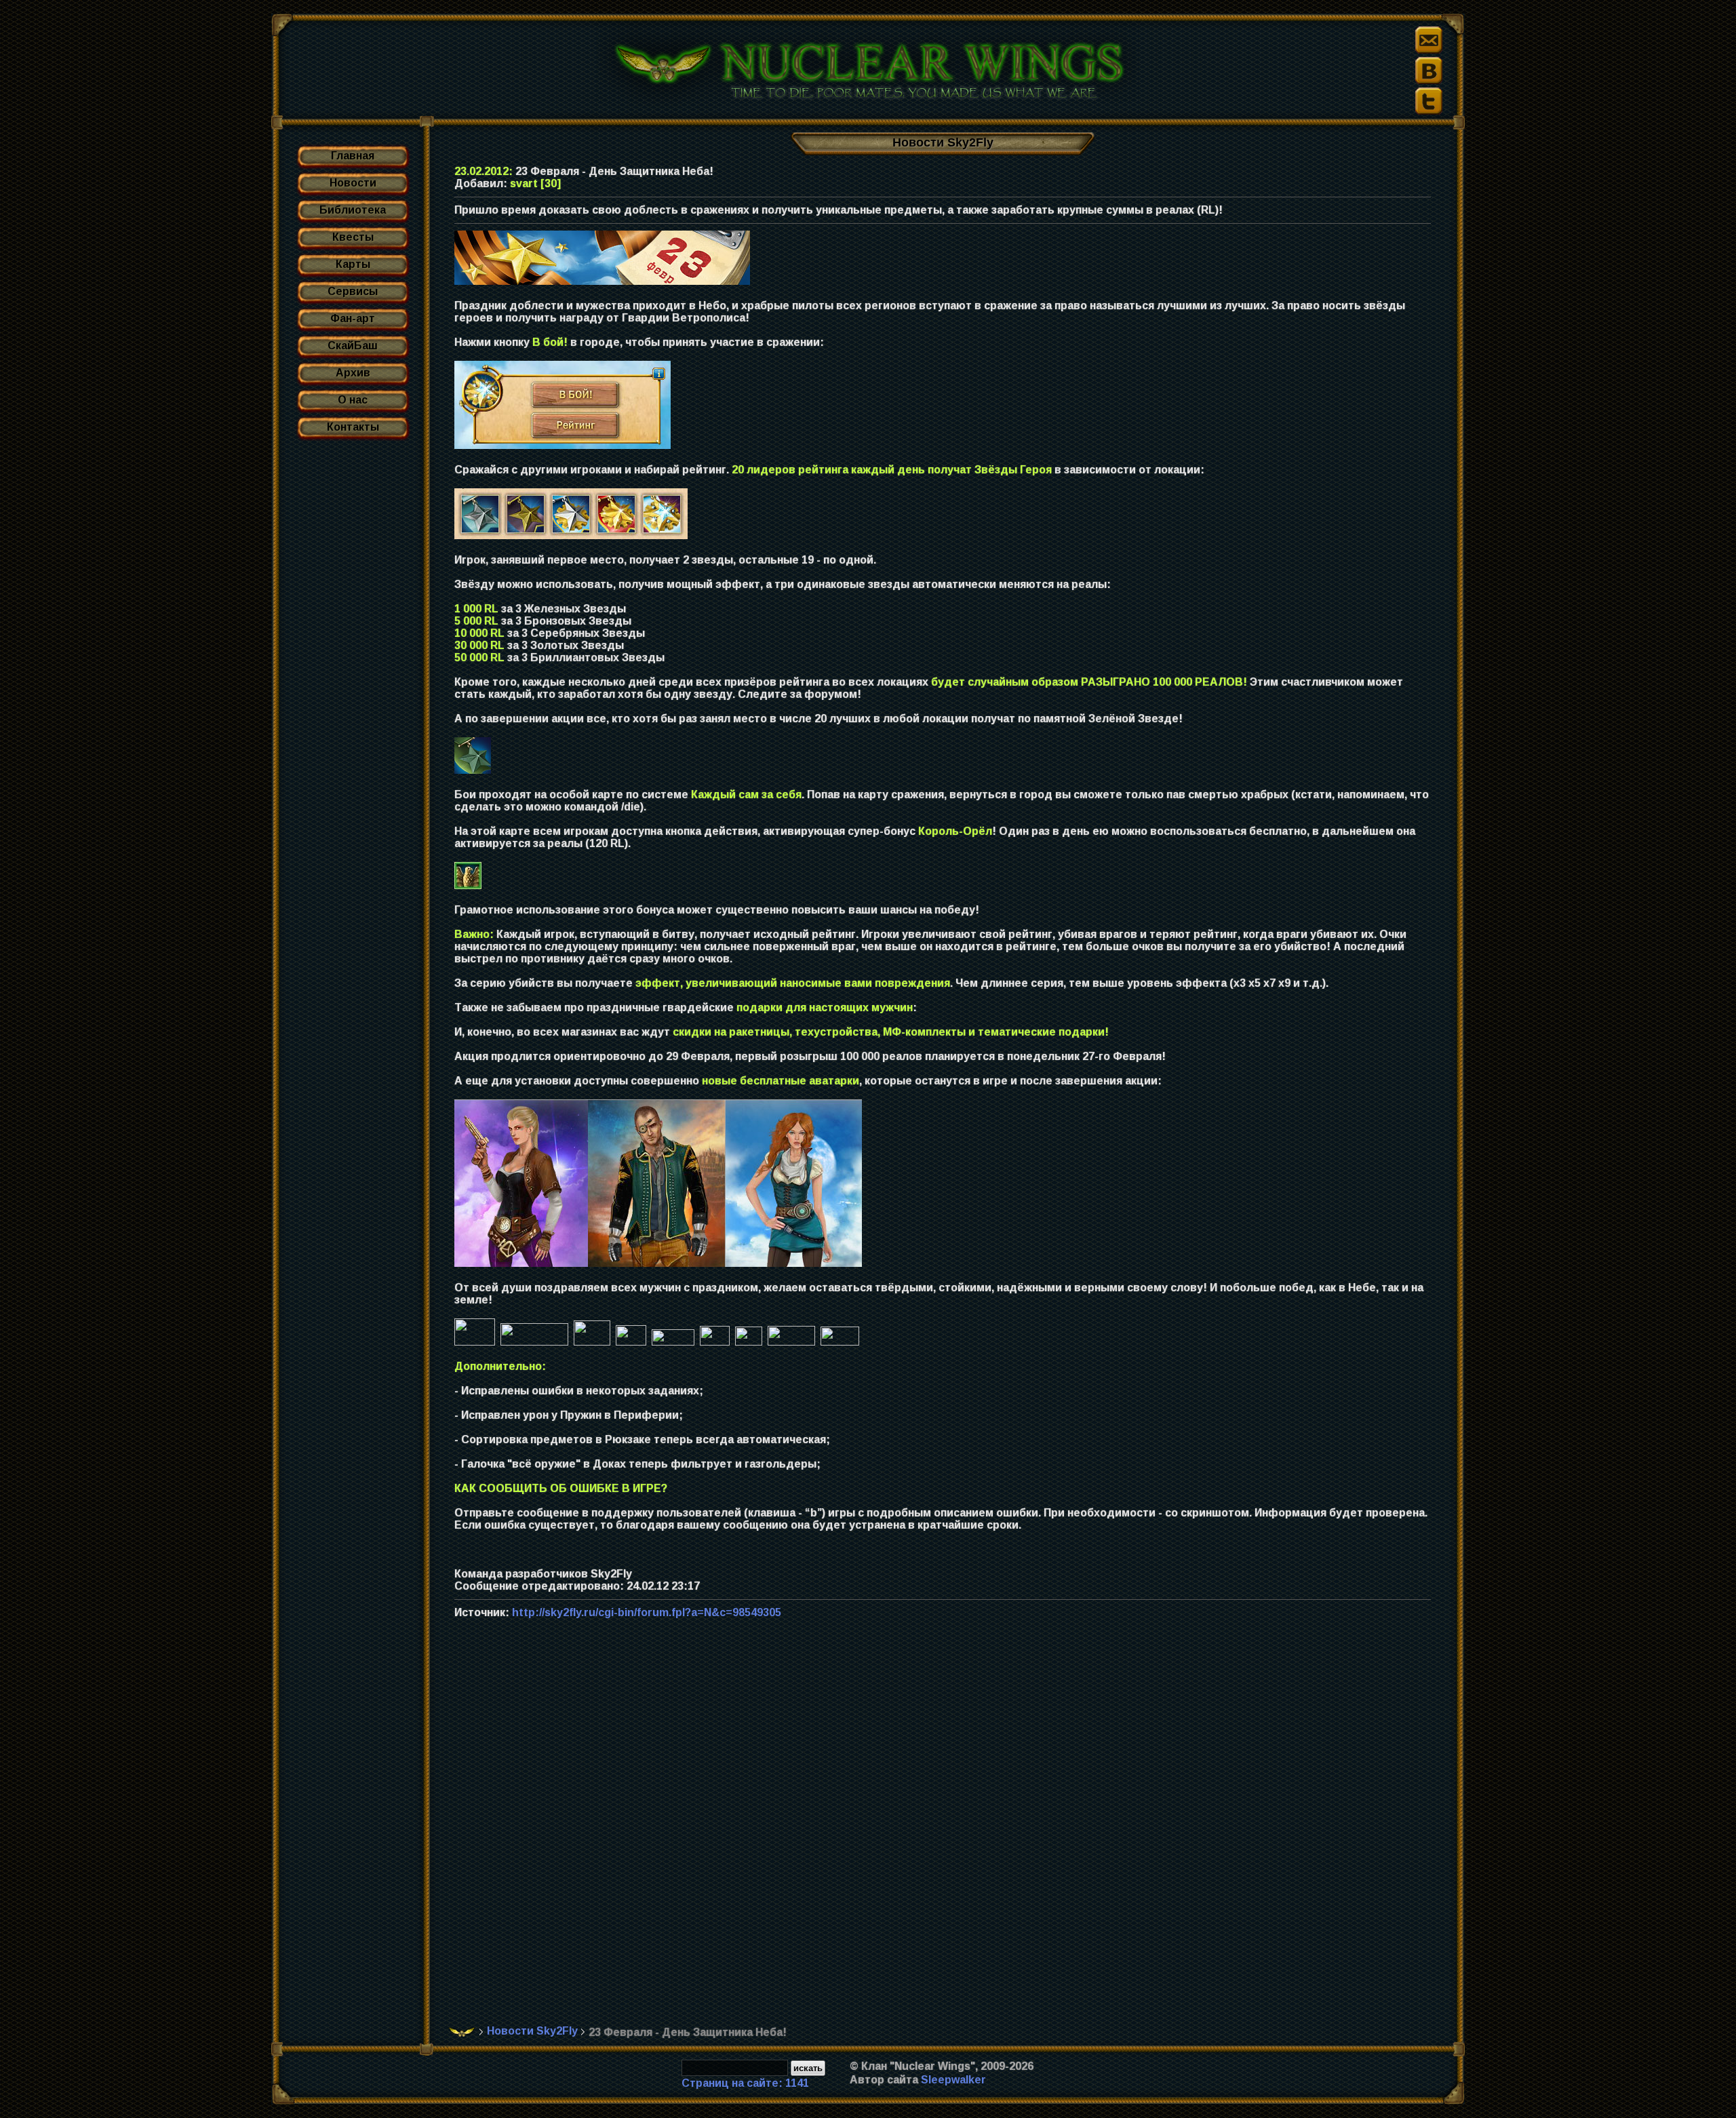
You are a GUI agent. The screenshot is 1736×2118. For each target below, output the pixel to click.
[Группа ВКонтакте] (1429, 71)
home (462, 2032)
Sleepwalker (953, 2080)
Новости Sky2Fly (532, 2031)
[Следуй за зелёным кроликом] (1429, 101)
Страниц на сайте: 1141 (745, 2083)
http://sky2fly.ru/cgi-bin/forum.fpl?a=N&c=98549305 (647, 1612)
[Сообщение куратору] (1429, 40)
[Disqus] (948, 1829)
